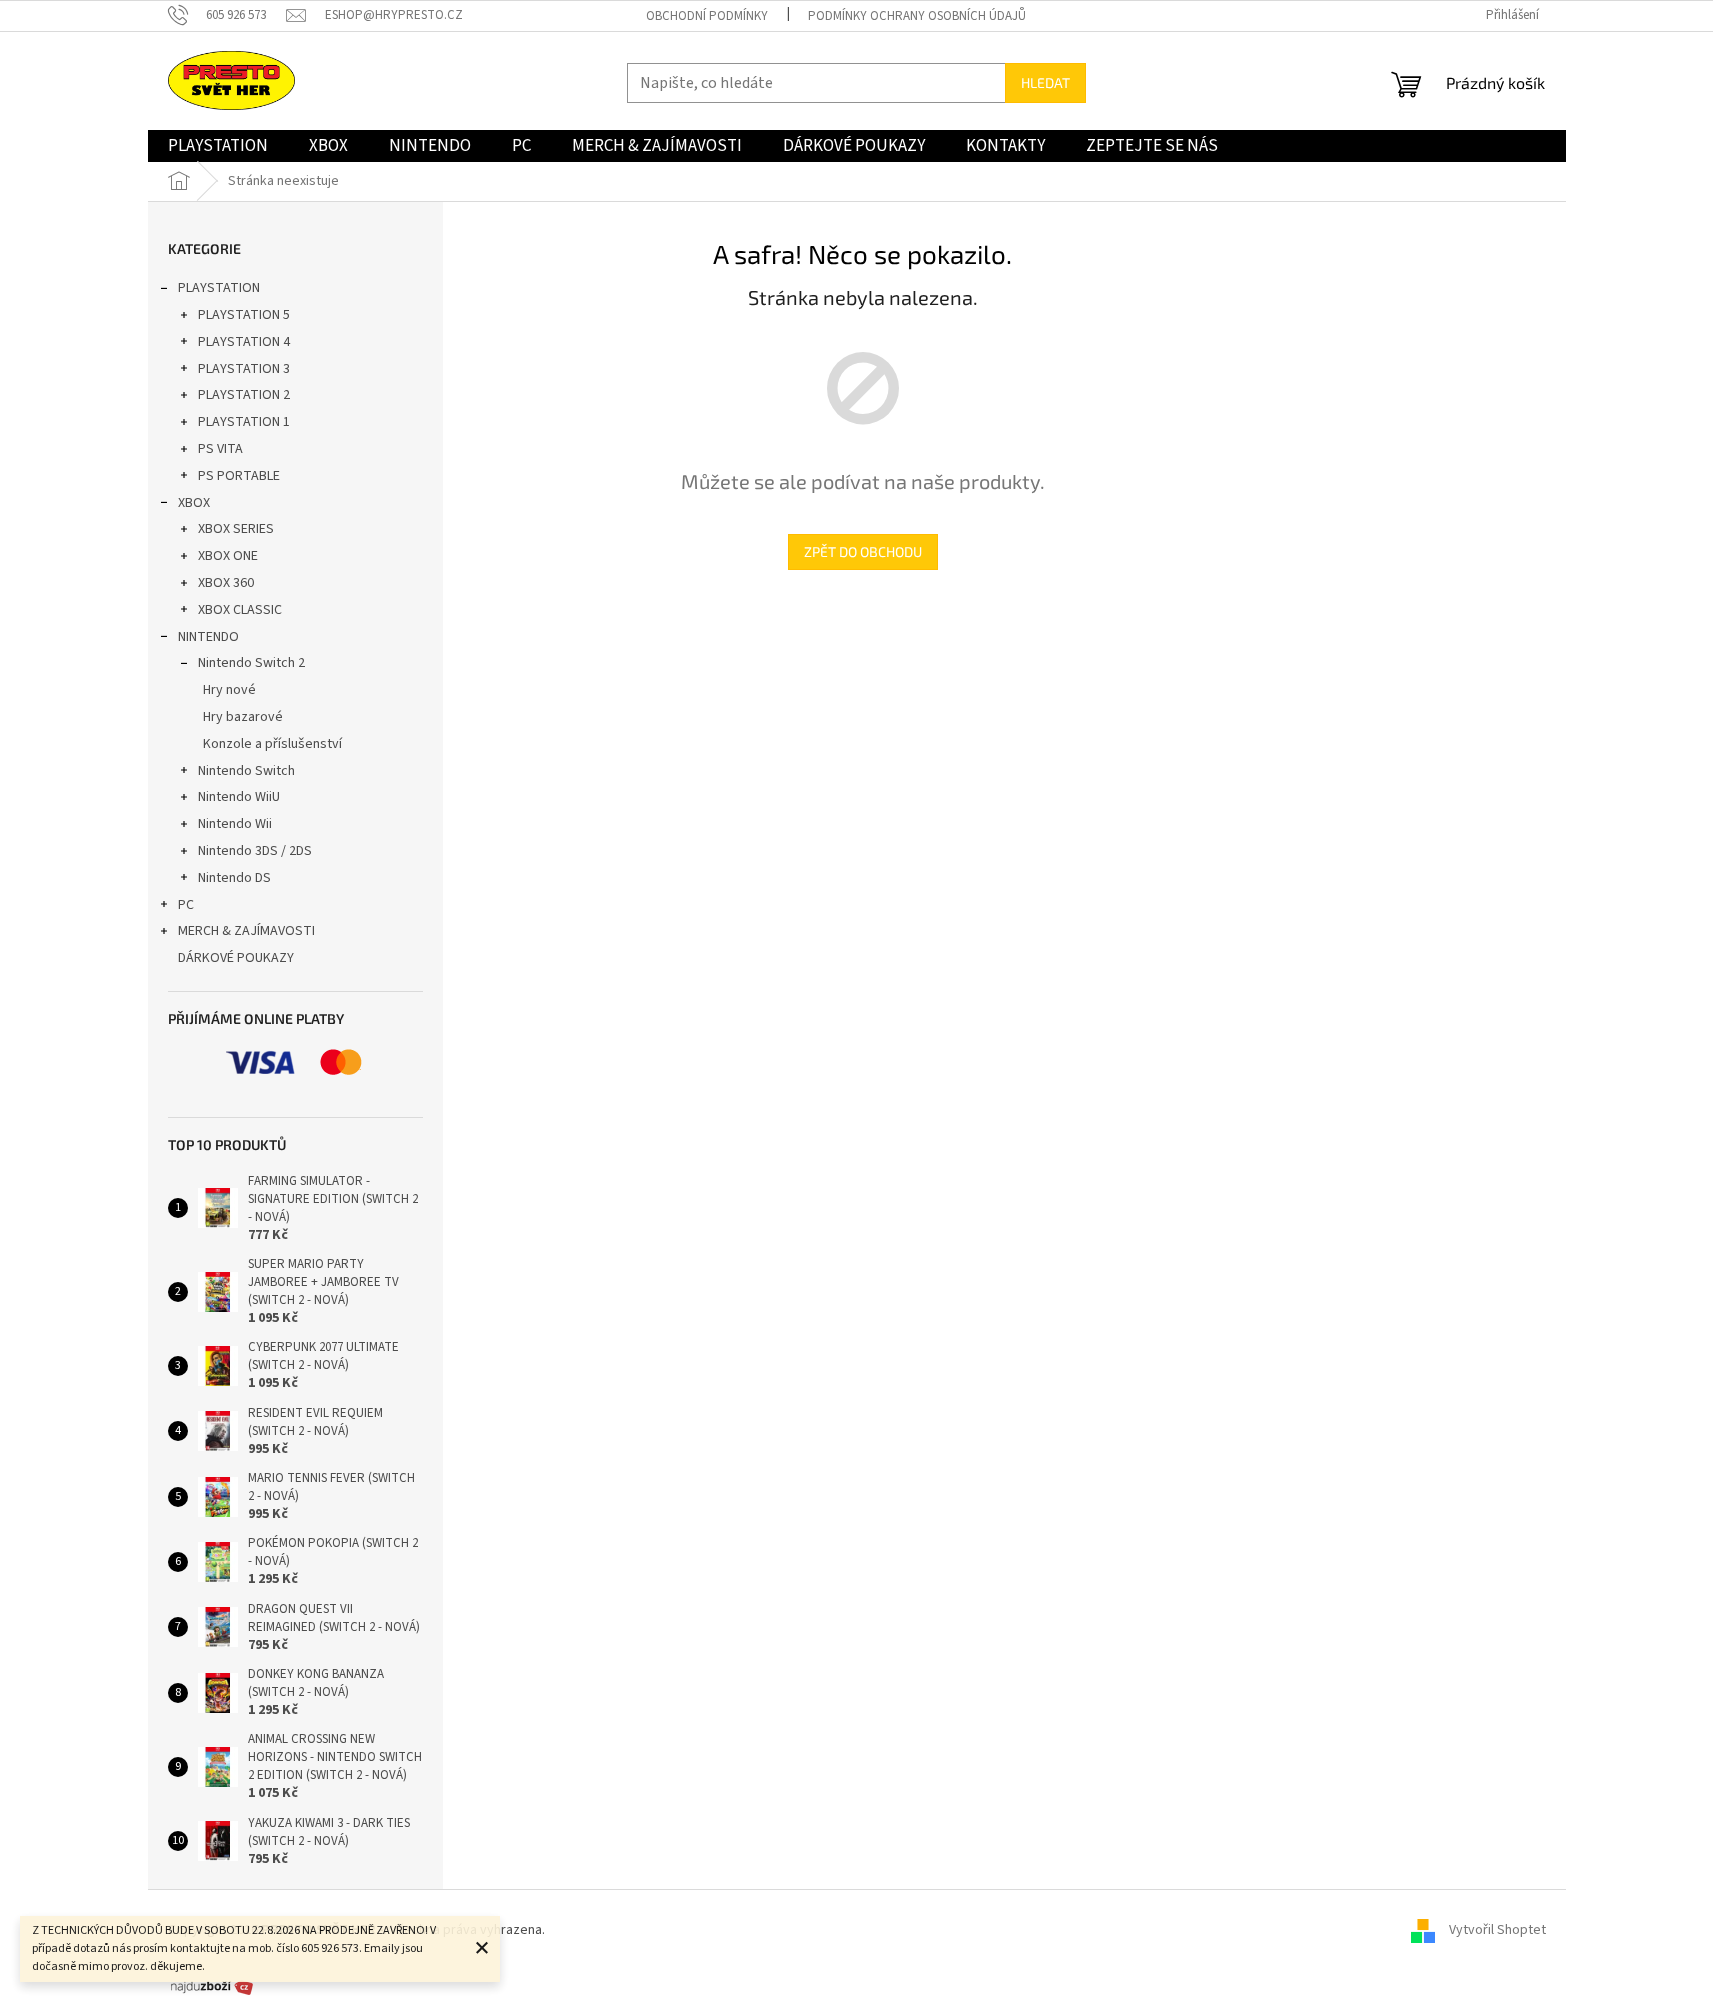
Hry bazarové (243, 717)
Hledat (1045, 82)
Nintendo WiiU (239, 797)
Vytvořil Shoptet (1497, 1930)
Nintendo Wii (235, 824)
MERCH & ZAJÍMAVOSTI (246, 931)
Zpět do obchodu (863, 551)
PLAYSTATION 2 (244, 395)
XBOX (194, 503)
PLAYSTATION (219, 288)
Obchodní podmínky (707, 16)
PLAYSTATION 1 (244, 422)
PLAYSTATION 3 (244, 369)
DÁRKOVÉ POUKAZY (236, 958)
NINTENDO (208, 637)
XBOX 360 (226, 583)
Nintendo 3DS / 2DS (255, 851)
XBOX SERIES (236, 529)
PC (186, 905)
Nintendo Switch (246, 771)
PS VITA (220, 449)
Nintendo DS (234, 878)
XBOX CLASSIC (240, 610)
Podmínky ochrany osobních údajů (917, 16)
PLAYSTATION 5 (244, 315)
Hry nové (229, 690)
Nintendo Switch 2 (251, 663)
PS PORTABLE (239, 476)
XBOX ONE (228, 556)
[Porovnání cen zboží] (212, 1986)
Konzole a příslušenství (272, 744)
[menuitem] (218, 146)
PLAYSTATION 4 (244, 342)
